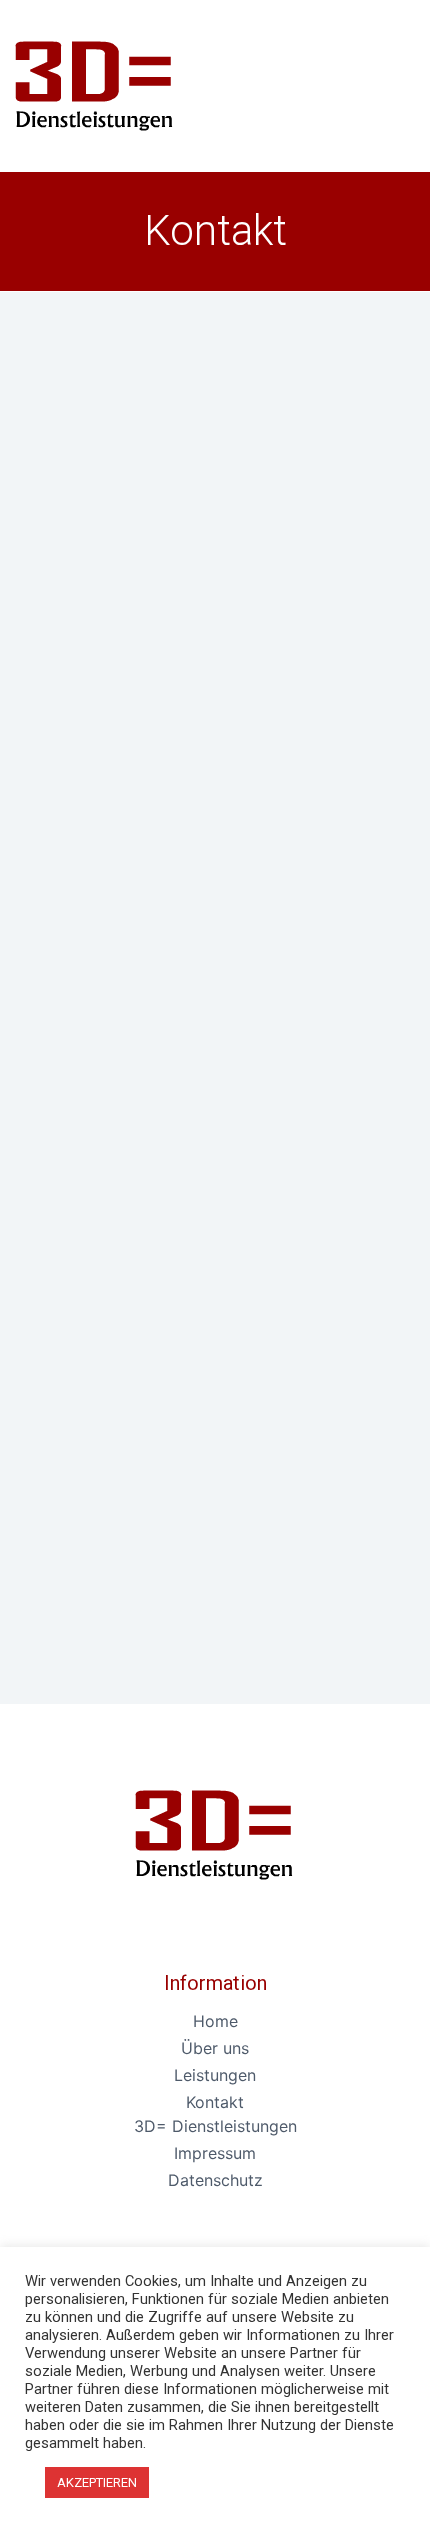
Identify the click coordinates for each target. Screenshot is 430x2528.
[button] (382, 81)
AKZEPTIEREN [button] (97, 2482)
